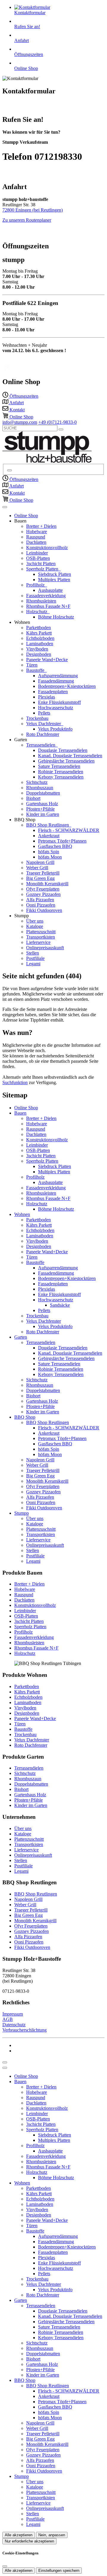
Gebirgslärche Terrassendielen (66, 761)
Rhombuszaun (40, 788)
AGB (8, 2019)
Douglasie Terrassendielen (63, 750)
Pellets (44, 713)
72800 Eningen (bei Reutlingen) (33, 210)
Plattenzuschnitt (41, 932)
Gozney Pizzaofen (43, 894)
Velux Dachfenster (44, 724)
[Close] (5, 2068)
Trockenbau (37, 718)
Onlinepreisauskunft (45, 948)
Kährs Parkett (39, 633)
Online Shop (26, 516)
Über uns (35, 921)
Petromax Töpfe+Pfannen (62, 841)
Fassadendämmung (56, 681)
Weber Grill (37, 868)
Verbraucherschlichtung (25, 2030)
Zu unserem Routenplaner (27, 220)
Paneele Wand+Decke (47, 660)
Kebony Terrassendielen (61, 777)
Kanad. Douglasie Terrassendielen (70, 756)
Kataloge (35, 926)
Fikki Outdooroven (44, 910)
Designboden (39, 654)
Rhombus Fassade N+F (48, 606)
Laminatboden (40, 644)
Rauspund (36, 537)
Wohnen (22, 1214)
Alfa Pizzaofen (40, 900)
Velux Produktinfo (55, 729)
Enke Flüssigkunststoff (59, 702)
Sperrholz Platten (43, 569)
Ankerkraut (49, 836)
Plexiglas (47, 697)
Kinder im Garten (43, 814)
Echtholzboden (40, 638)
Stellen (33, 953)
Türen (32, 665)
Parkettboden (38, 628)
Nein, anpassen (52, 2535)
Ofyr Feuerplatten (43, 889)
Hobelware (37, 532)
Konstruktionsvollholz (47, 548)
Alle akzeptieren (19, 2535)
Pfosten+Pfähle (40, 809)
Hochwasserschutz (56, 708)
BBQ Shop (25, 1417)
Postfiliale (35, 958)
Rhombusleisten (41, 601)
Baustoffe (36, 670)
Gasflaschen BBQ (55, 846)
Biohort (33, 798)
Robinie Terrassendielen (61, 772)
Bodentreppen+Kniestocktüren (67, 686)
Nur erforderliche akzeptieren (29, 2541)
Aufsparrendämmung (58, 676)
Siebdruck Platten (55, 574)
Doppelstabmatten (43, 793)
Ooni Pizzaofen (41, 905)
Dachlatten (36, 542)
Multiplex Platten (54, 580)
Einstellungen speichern (59, 2571)
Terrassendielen (41, 745)
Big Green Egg (40, 878)
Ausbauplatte (50, 590)
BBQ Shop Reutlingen (48, 825)
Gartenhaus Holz (42, 804)
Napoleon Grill (40, 862)
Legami (33, 964)
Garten (21, 1337)
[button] (5, 507)
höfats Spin (49, 852)
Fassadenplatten (53, 692)
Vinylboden (37, 649)
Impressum (13, 2014)
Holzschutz (37, 612)
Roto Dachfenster (43, 734)
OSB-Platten (38, 558)
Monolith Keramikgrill (47, 884)
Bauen (20, 1113)
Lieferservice (38, 942)
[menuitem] (20, 396)
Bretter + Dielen (41, 526)
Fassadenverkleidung (46, 596)
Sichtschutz (37, 782)
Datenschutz (14, 2025)
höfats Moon (50, 857)
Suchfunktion (15, 1082)
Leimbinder (37, 553)
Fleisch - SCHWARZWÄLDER (69, 830)
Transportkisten (41, 937)
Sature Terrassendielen (59, 766)
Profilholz (36, 585)
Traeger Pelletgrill (43, 873)
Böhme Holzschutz (56, 617)
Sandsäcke (60, 1305)
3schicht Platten (41, 564)
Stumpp (22, 1513)
